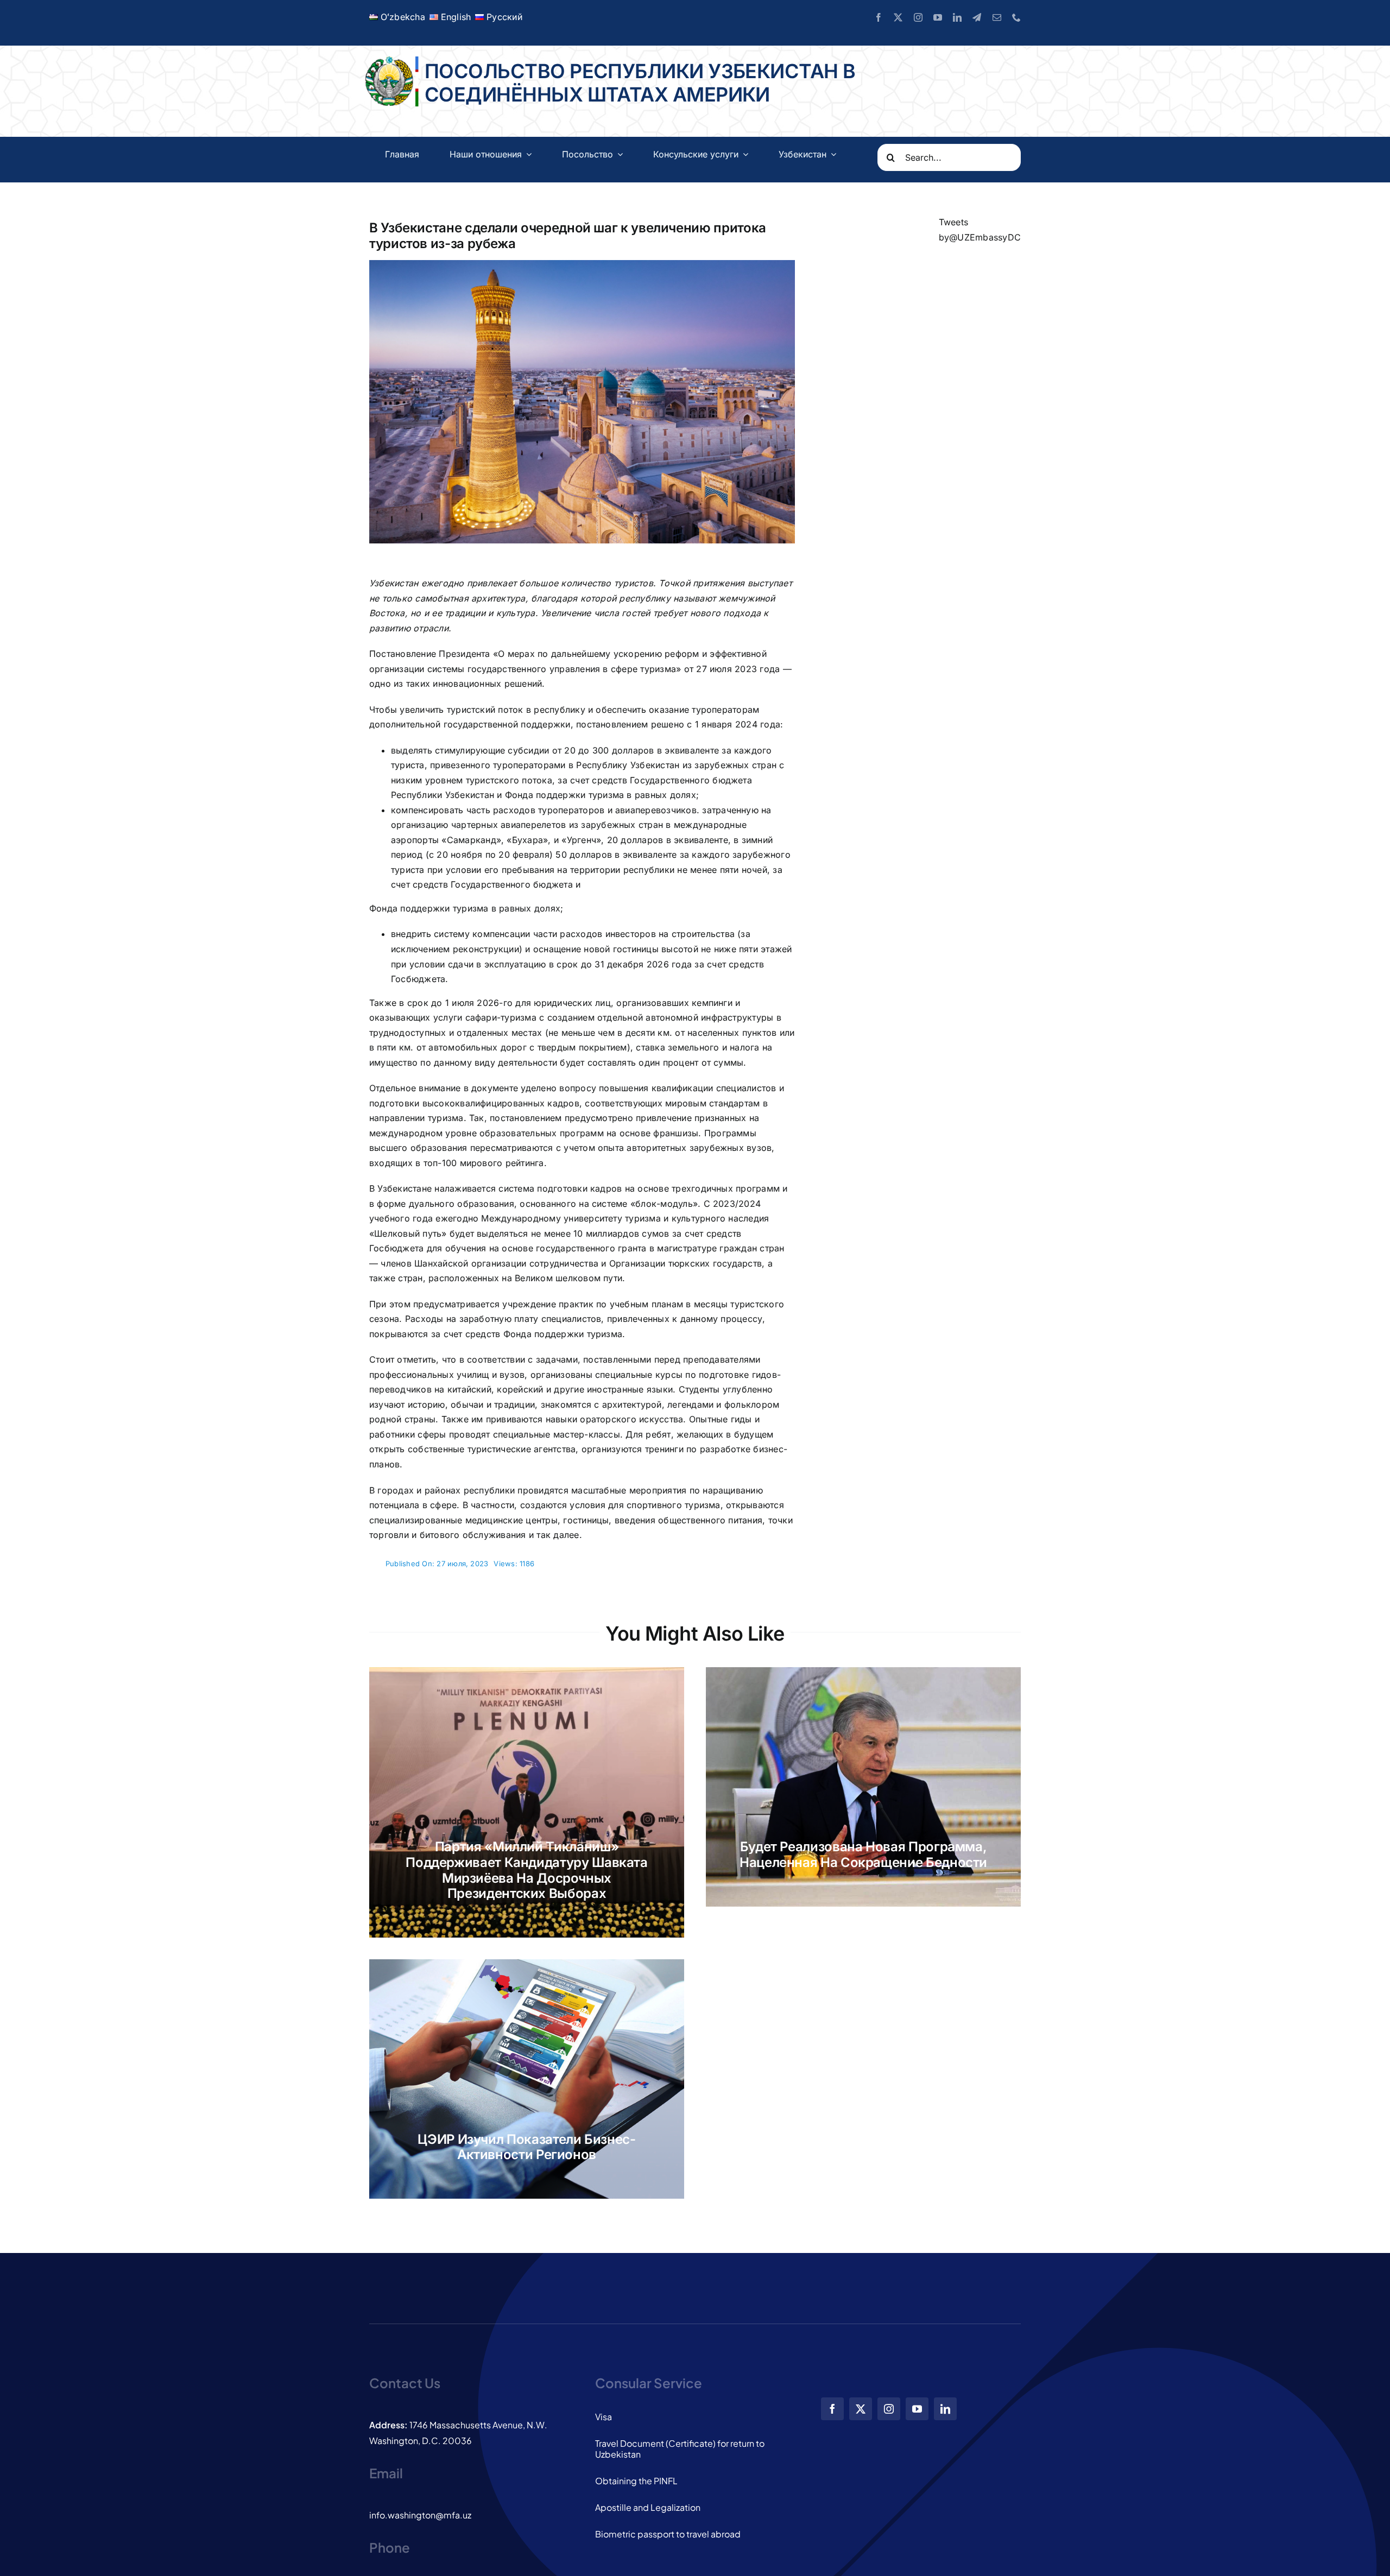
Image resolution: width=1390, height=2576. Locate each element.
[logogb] (390, 61)
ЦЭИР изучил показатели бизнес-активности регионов (526, 2147)
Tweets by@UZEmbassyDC (980, 230)
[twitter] (898, 17)
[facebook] (879, 17)
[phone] (1016, 17)
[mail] (997, 17)
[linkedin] (957, 17)
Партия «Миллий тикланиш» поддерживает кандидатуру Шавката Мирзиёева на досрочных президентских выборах (526, 1870)
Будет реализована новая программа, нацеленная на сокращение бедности (863, 1855)
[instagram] (918, 17)
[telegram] (977, 17)
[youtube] (938, 17)
